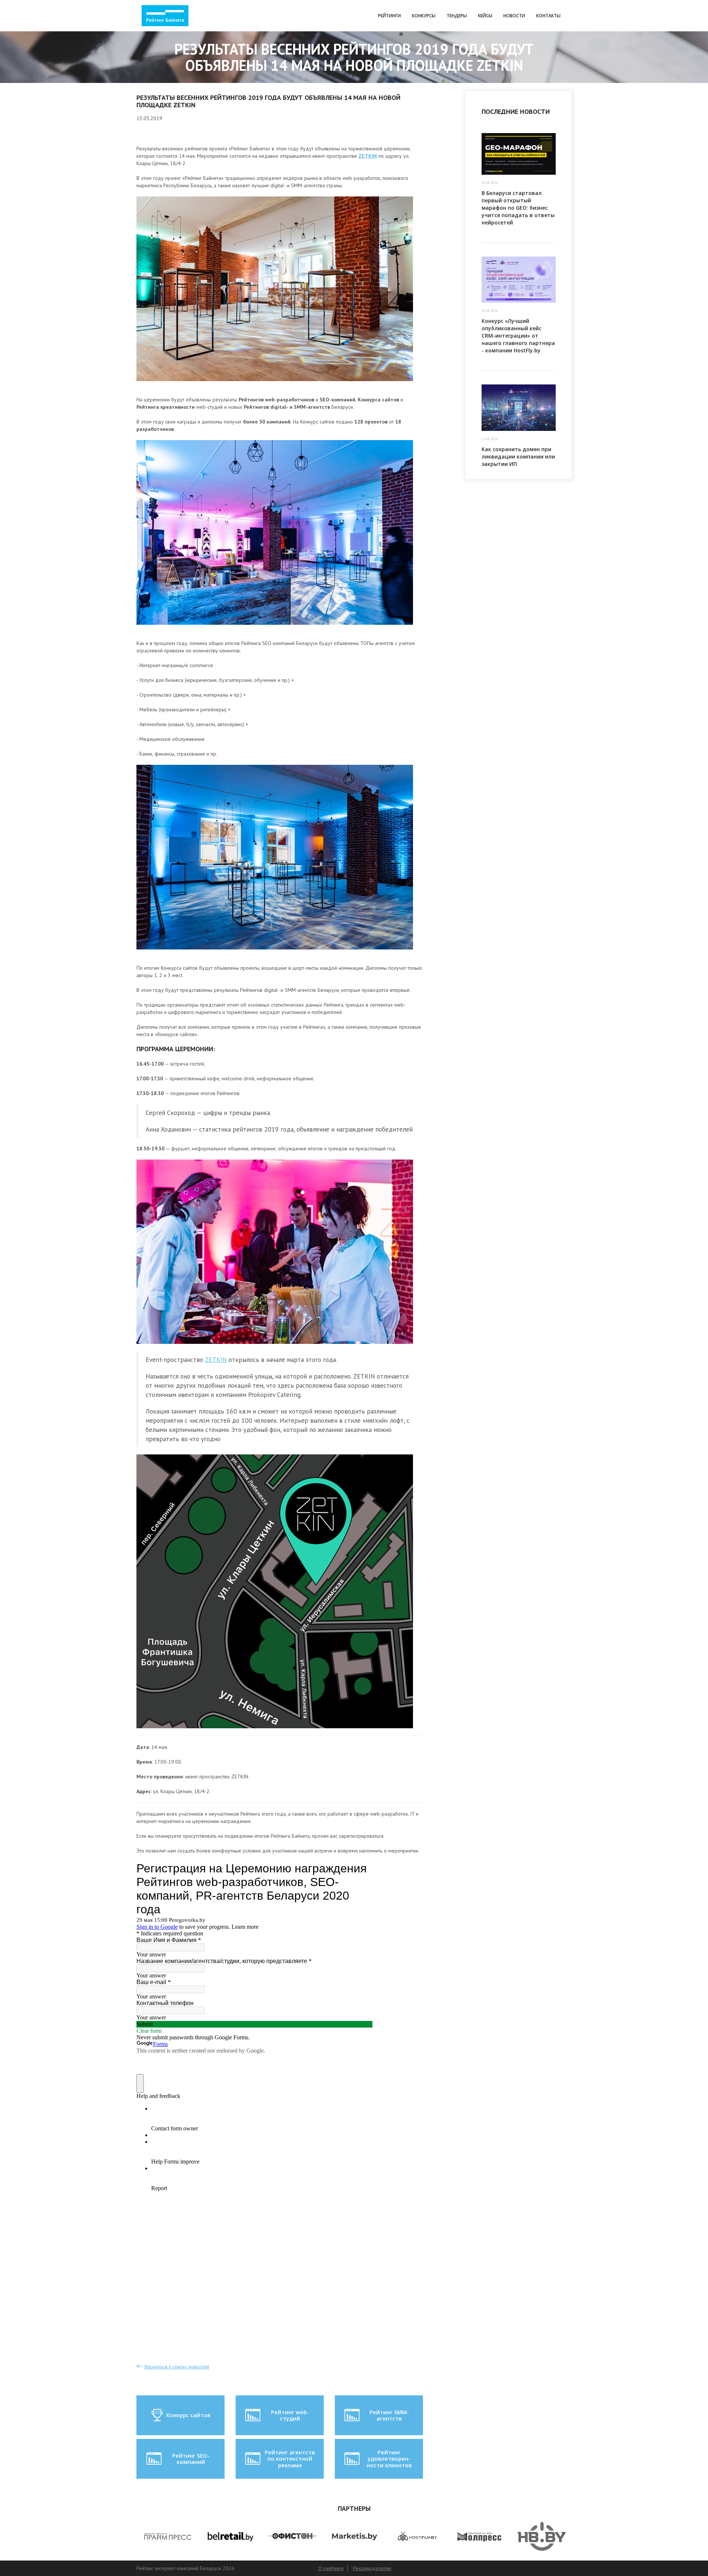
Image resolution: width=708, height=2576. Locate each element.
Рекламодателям (372, 2568)
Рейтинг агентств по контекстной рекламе (290, 2459)
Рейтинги (389, 16)
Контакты (548, 16)
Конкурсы (424, 16)
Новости (514, 16)
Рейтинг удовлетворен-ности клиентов (389, 2459)
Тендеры (457, 16)
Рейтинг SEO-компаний (191, 2459)
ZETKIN (216, 1360)
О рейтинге (331, 2568)
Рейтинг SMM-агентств (389, 2415)
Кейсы (485, 16)
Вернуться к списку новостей (177, 2367)
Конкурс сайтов (188, 2415)
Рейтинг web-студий (290, 2415)
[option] (168, 2536)
